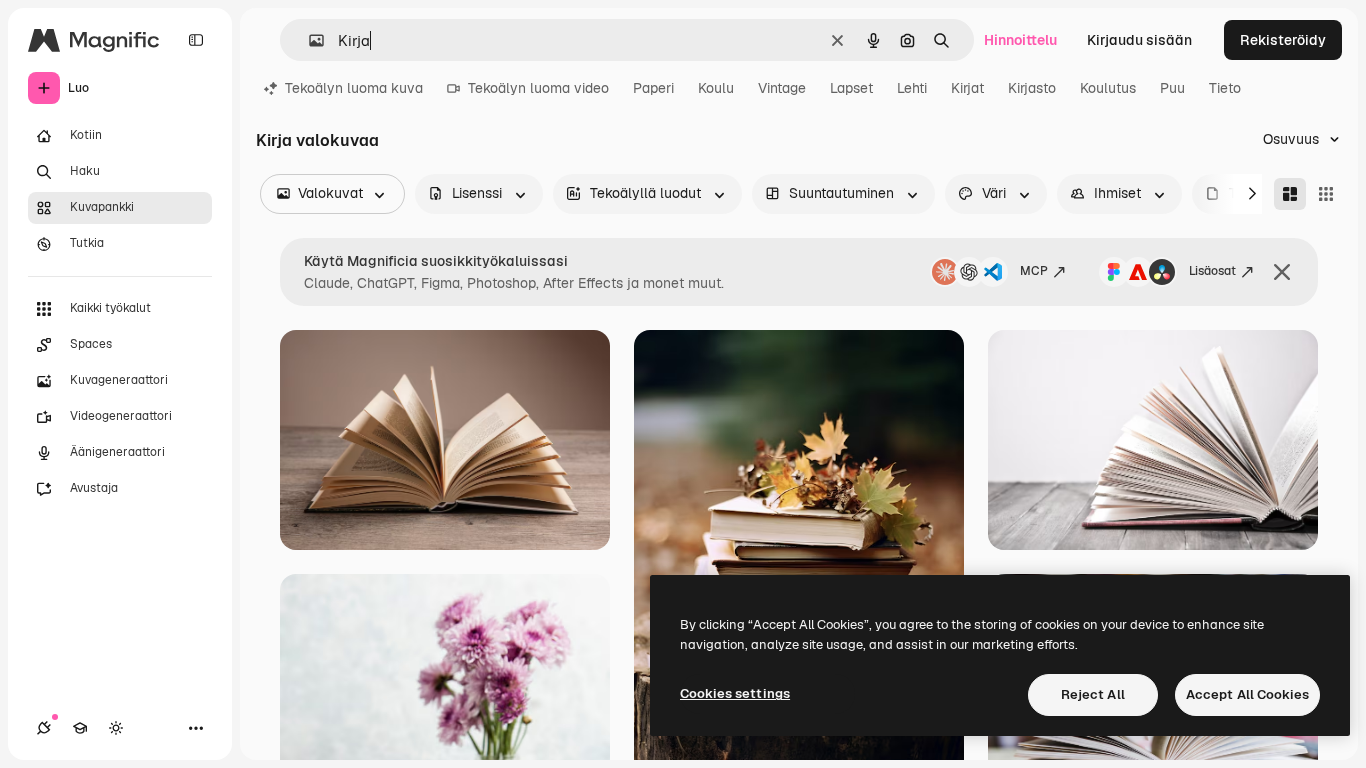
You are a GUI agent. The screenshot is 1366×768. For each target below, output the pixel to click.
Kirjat (967, 88)
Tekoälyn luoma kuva (354, 88)
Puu (1172, 88)
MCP (1034, 271)
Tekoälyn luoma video (538, 88)
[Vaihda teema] (116, 728)
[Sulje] (1282, 272)
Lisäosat (1212, 271)
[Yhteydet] (44, 728)
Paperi (653, 88)
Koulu (716, 88)
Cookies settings (735, 693)
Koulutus (1108, 88)
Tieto (1225, 88)
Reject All (1093, 694)
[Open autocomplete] (308, 40)
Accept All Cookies (1247, 694)
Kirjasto (1032, 88)
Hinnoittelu (1020, 40)
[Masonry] (1290, 194)
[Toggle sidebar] (196, 40)
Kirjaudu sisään (1139, 40)
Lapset (851, 88)
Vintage (782, 88)
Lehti (912, 88)
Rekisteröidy (1283, 40)
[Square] (1326, 194)
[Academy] (80, 728)
